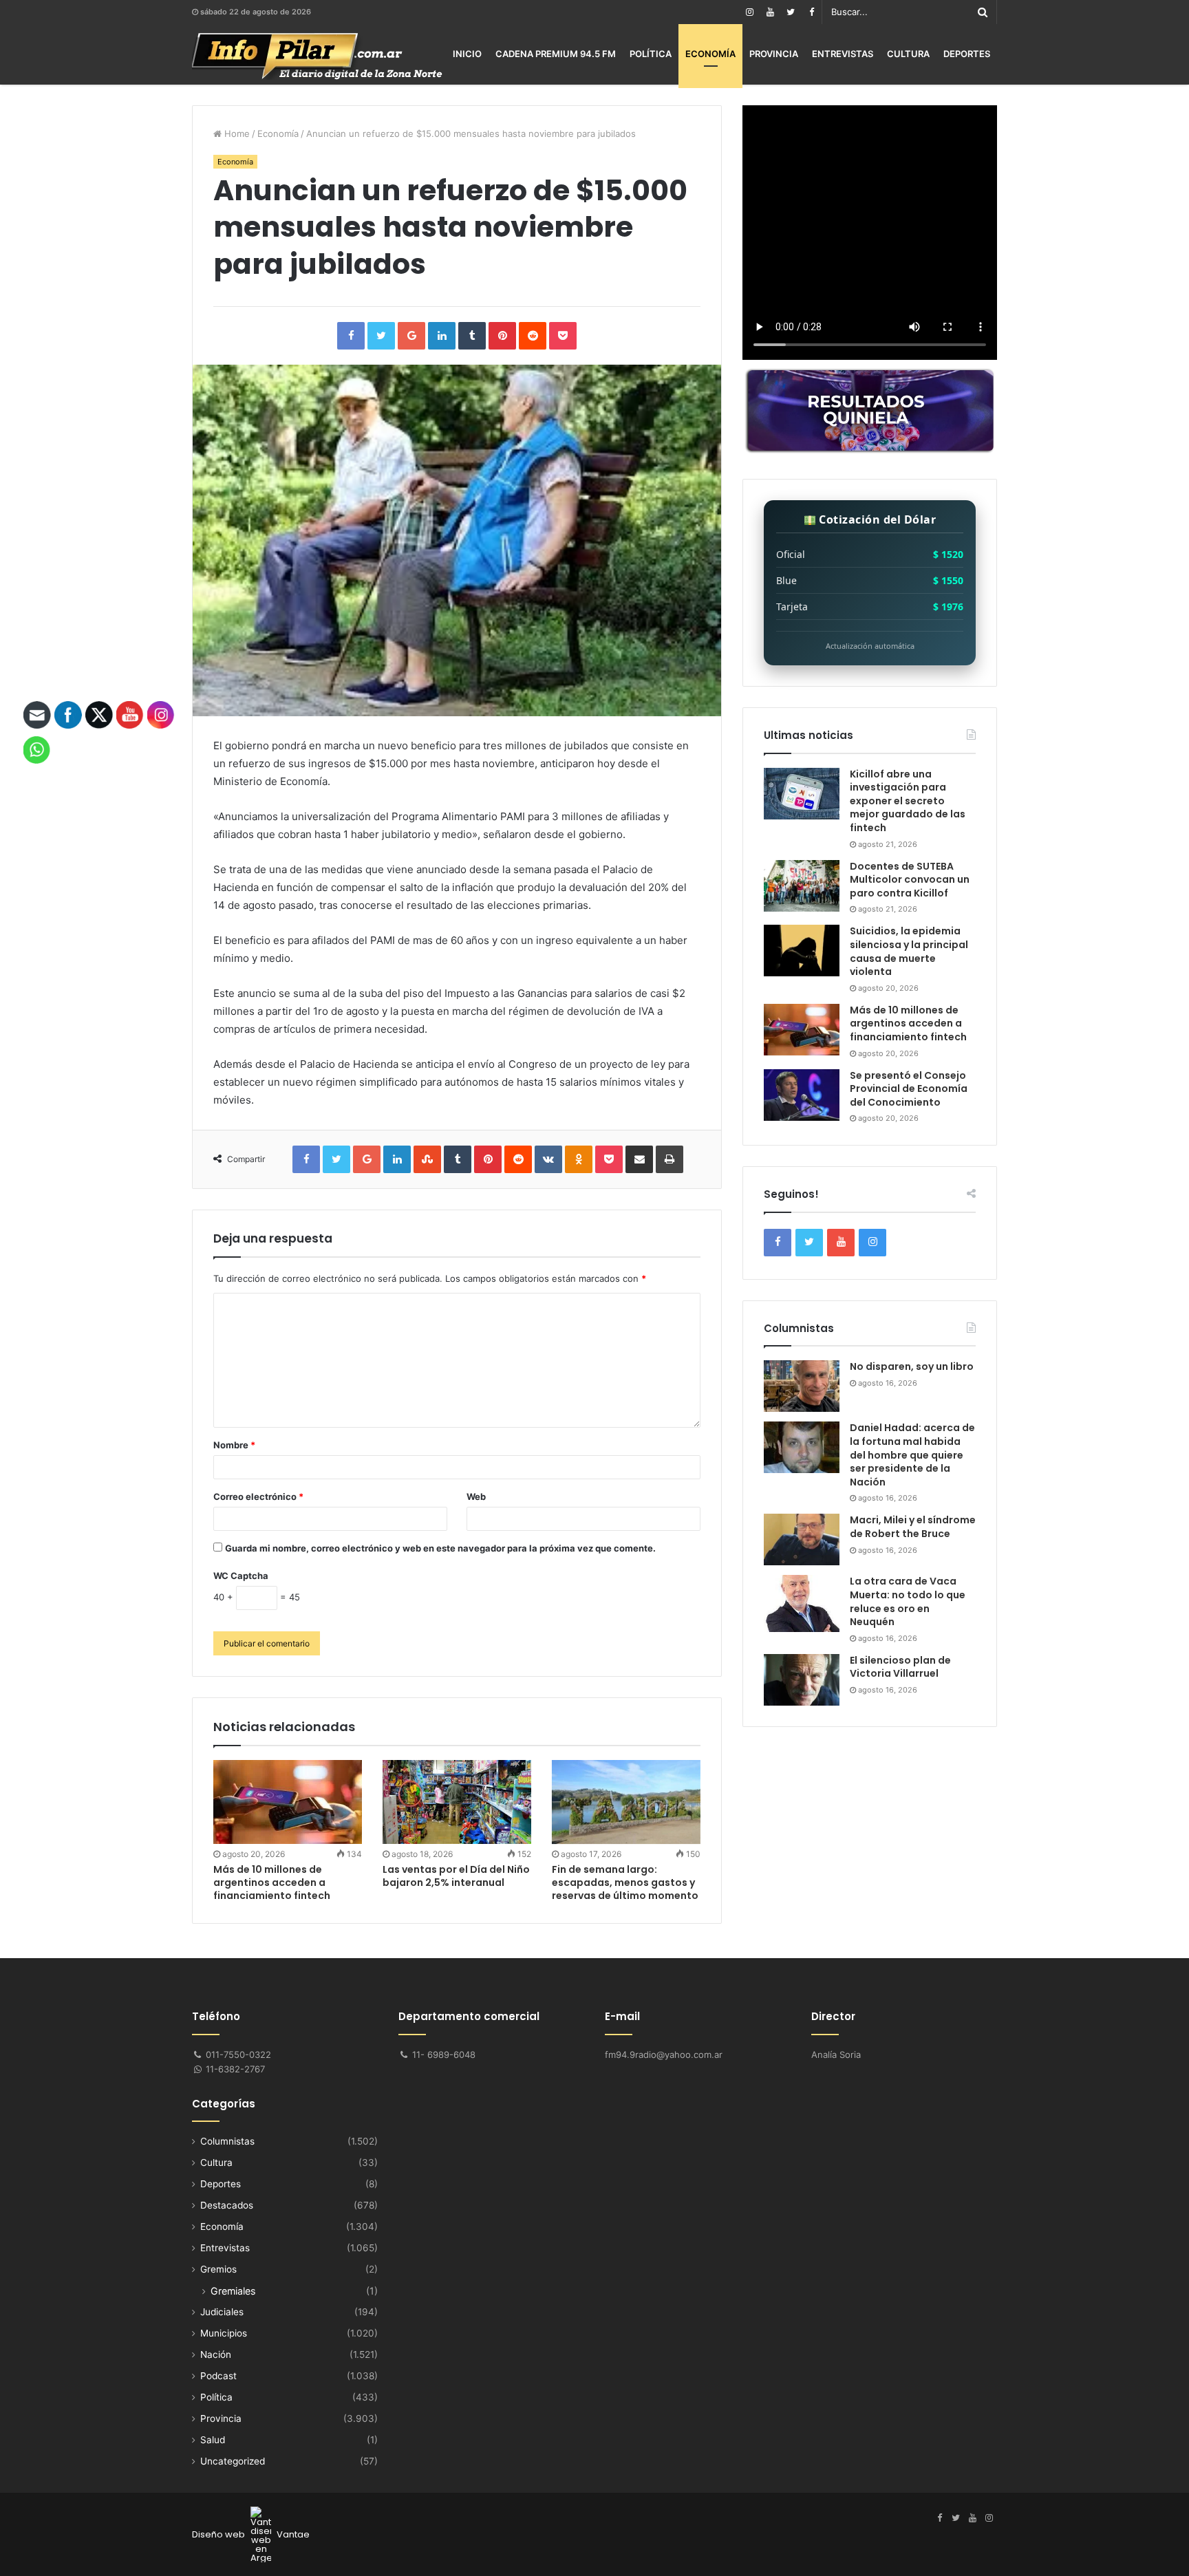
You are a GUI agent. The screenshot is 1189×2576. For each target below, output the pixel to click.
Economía (710, 54)
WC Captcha (241, 1576)
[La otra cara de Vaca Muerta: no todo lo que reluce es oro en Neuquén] (802, 1603)
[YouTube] (770, 12)
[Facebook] (811, 12)
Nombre (234, 1445)
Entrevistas (843, 54)
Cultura (908, 54)
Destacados (227, 2205)
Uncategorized (233, 2461)
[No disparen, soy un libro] (802, 1386)
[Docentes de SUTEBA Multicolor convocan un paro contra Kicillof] (802, 886)
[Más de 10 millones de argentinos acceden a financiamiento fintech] (288, 1802)
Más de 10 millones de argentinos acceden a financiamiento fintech (272, 1882)
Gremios (218, 2269)
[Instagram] (749, 12)
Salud (213, 2440)
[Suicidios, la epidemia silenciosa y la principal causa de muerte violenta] (802, 951)
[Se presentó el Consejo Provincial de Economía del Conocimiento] (802, 1095)
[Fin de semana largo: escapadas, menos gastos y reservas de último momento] (626, 1802)
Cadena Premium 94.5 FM (556, 54)
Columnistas (227, 2141)
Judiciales (222, 2312)
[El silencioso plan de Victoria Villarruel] (802, 1680)
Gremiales (233, 2291)
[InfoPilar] (317, 56)
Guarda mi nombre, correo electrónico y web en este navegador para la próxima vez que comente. (440, 1548)
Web (476, 1496)
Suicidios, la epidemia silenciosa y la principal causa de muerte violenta (909, 951)
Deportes (967, 54)
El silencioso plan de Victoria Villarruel (900, 1667)
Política (651, 54)
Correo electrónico (258, 1496)
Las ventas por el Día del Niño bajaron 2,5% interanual (456, 1876)
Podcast (218, 2376)
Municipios (224, 2333)
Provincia (774, 54)
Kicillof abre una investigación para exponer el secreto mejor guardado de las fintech (908, 801)
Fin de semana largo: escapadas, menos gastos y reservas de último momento (625, 1882)
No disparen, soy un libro (912, 1366)
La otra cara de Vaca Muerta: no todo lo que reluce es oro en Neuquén (908, 1601)
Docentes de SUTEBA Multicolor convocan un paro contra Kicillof (910, 880)
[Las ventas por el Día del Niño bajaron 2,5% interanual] (457, 1802)
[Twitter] (791, 12)
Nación (216, 2354)
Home (236, 133)
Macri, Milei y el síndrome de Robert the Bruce (913, 1527)
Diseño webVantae (251, 2534)
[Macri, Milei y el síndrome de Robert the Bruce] (802, 1539)
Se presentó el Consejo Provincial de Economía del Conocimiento (909, 1089)
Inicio (467, 54)
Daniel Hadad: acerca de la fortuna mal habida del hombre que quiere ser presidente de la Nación (912, 1455)
